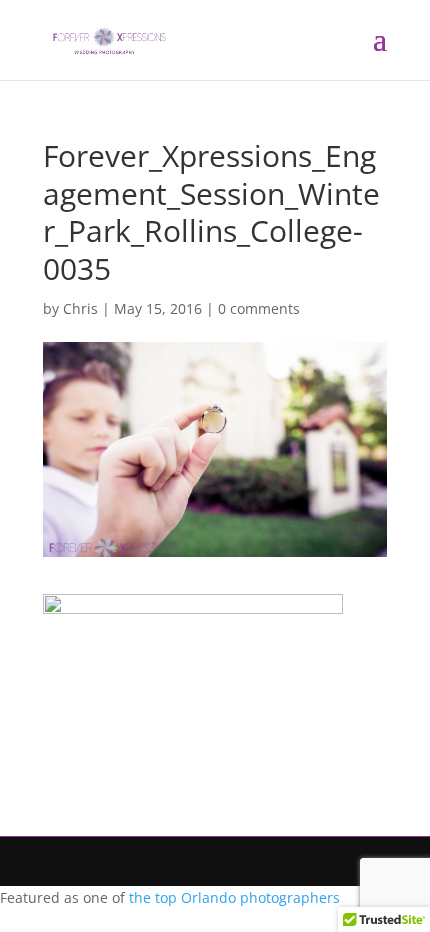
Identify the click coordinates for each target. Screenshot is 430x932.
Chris (80, 308)
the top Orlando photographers (234, 897)
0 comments (259, 308)
